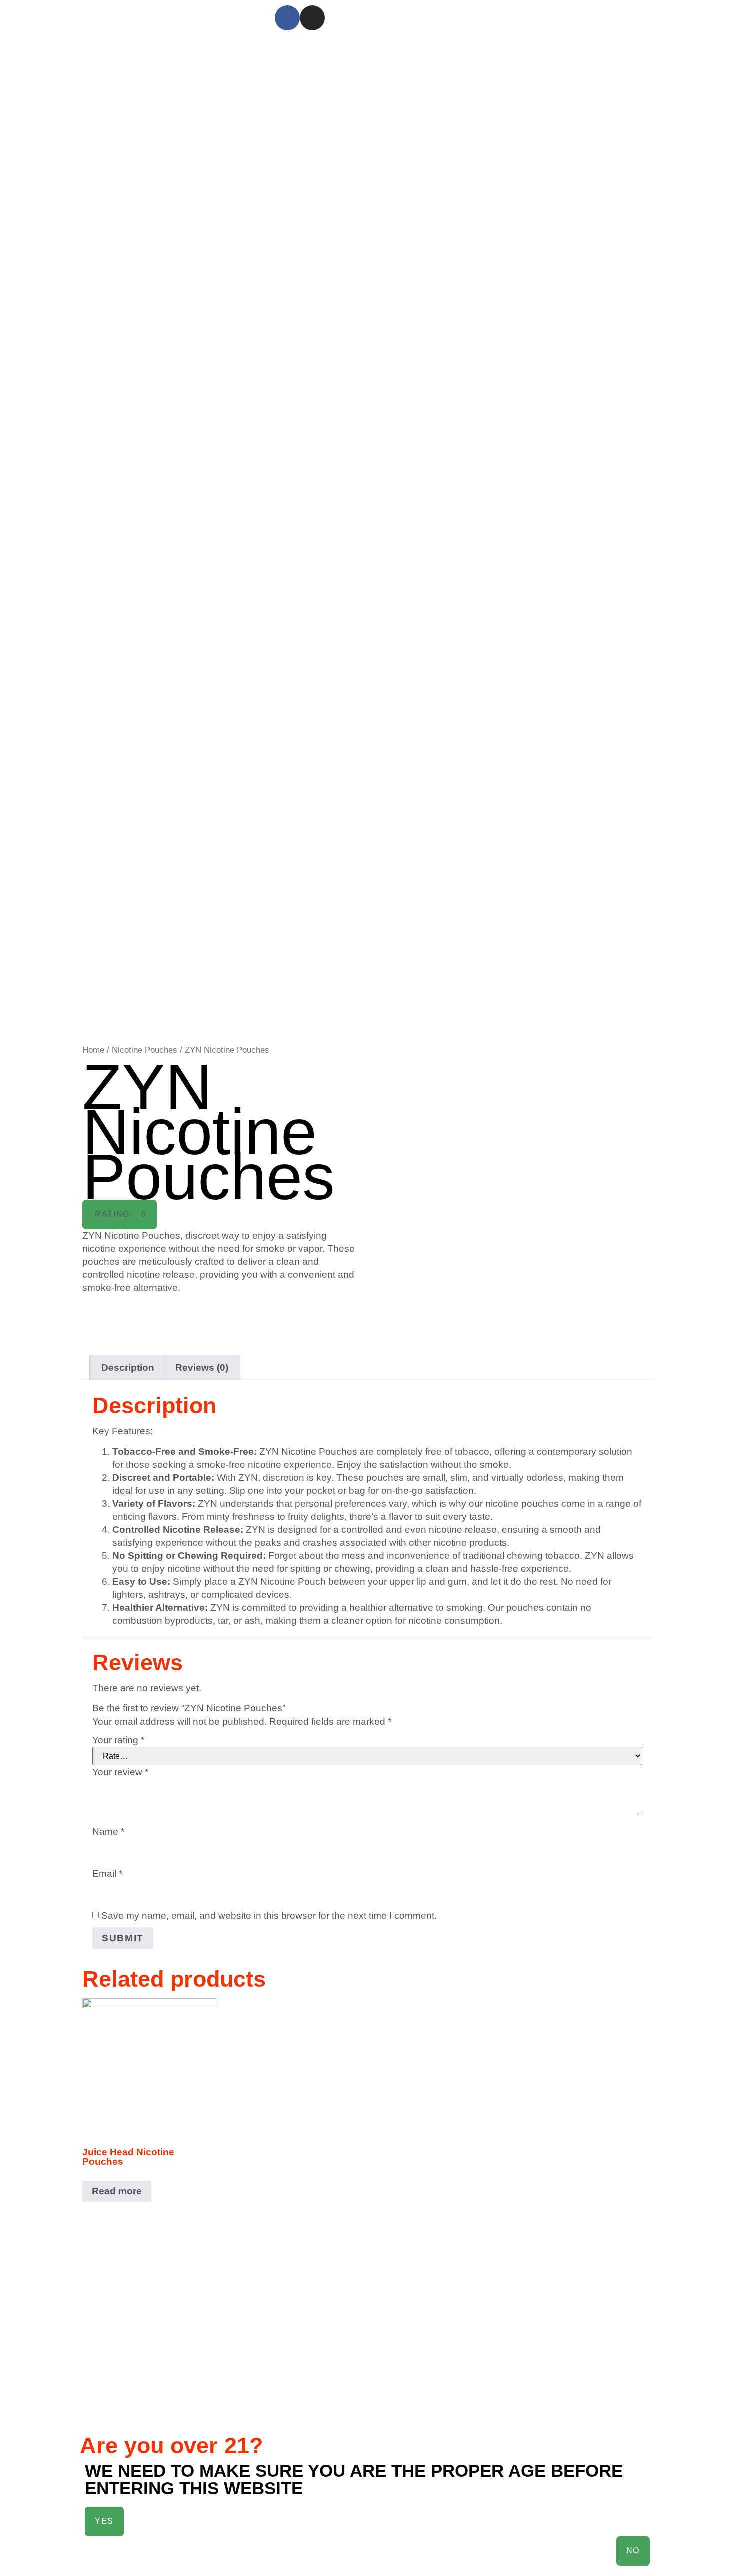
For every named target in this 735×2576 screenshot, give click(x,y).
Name (108, 1832)
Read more (117, 2191)
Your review (120, 1772)
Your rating (118, 1740)
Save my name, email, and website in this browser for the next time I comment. (269, 1916)
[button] (120, 1214)
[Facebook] (287, 18)
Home (93, 1050)
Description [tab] (128, 1368)
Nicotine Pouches (145, 1050)
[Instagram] (312, 18)
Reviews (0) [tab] (202, 1368)
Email (107, 1874)
